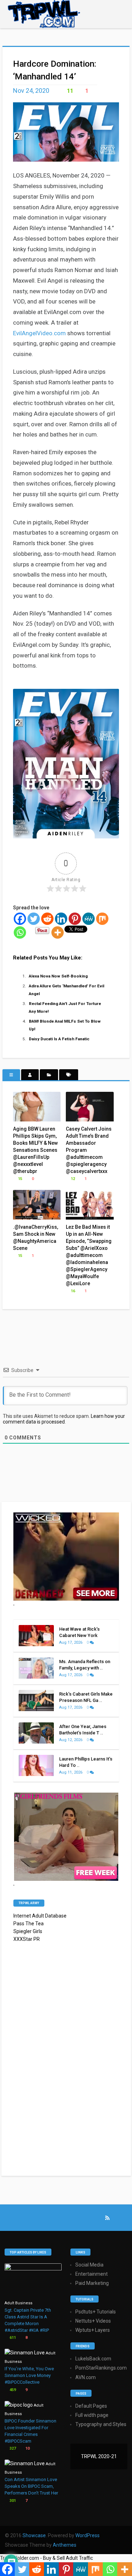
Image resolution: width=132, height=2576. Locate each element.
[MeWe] (89, 919)
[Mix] (102, 919)
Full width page (92, 2415)
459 (12, 2390)
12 (72, 1179)
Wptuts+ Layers (93, 2330)
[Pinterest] (75, 919)
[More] (58, 932)
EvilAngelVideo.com (39, 333)
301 (12, 2501)
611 (12, 2338)
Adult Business (18, 2303)
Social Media (89, 2265)
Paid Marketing (92, 2283)
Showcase (34, 2535)
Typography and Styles (101, 2424)
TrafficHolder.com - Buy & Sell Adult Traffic (46, 2558)
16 (72, 1291)
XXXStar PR (27, 1939)
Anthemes (65, 2545)
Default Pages (91, 2406)
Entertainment (92, 2274)
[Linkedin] (61, 919)
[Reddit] (47, 919)
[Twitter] (34, 919)
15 (20, 1179)
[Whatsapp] (20, 932)
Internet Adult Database (40, 1916)
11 (69, 91)
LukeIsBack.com (93, 2359)
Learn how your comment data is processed (64, 1419)
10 (27, 2448)
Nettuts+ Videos (93, 2321)
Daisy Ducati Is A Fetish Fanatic (59, 1039)
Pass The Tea (29, 1924)
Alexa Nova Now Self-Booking (58, 976)
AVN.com (86, 2377)
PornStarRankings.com (101, 2368)
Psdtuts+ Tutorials (96, 2312)
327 (12, 2448)
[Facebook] (20, 919)
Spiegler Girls (28, 1931)
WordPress (87, 2535)
